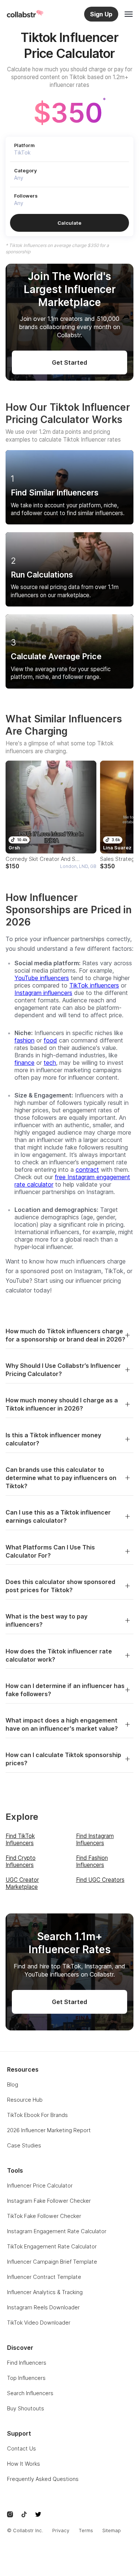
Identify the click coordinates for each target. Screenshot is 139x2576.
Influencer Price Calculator (40, 2185)
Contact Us (21, 2448)
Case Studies (24, 2145)
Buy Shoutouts (26, 2408)
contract (87, 1170)
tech (50, 1063)
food (50, 1040)
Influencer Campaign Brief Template (52, 2262)
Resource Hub (25, 2100)
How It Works (24, 2464)
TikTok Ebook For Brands (37, 2115)
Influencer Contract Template (44, 2277)
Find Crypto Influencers (21, 1861)
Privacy (61, 2531)
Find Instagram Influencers (95, 1840)
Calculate (69, 223)
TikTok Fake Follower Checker (44, 2216)
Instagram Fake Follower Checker (49, 2201)
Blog (13, 2084)
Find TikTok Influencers (20, 1840)
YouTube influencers (42, 978)
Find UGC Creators (100, 1880)
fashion (24, 1040)
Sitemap (112, 2531)
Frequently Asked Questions (43, 2479)
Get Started (69, 362)
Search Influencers (30, 2393)
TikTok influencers (94, 985)
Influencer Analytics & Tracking (45, 2292)
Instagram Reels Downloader (43, 2307)
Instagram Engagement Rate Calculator (57, 2231)
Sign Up (101, 14)
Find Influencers (27, 2363)
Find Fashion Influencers (92, 1861)
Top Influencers (26, 2378)
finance (24, 1063)
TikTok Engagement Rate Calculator (52, 2246)
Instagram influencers (43, 993)
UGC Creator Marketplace (22, 1883)
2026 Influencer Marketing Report (49, 2130)
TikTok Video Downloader (39, 2323)
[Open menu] (129, 14)
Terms (86, 2531)
